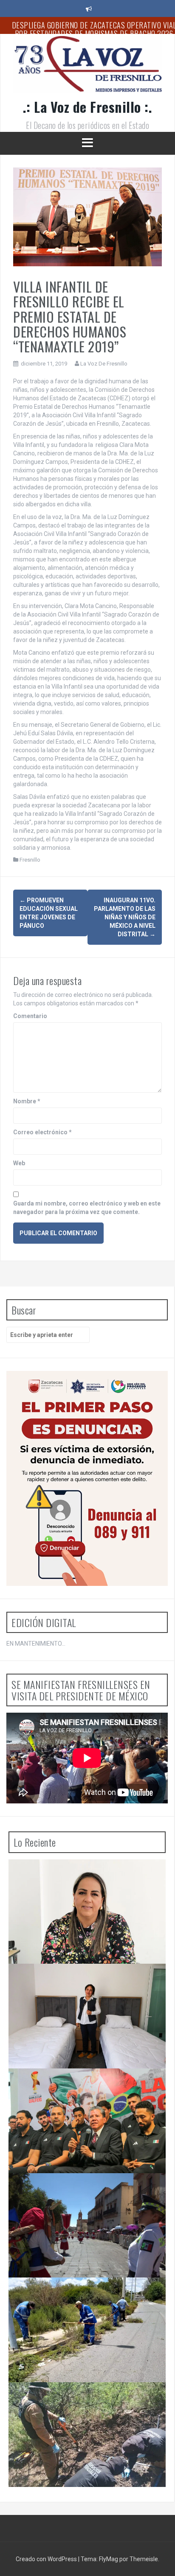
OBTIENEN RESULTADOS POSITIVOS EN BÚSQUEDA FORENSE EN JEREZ (86, 2399)
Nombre (27, 1101)
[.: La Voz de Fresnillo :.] (87, 67)
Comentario (30, 1016)
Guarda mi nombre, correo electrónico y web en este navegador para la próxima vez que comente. (87, 1208)
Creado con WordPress (47, 2559)
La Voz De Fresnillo (104, 364)
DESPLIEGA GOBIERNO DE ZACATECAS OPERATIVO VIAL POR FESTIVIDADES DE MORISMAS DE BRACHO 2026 (89, 2194)
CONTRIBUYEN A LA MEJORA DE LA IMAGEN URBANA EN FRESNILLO (77, 2294)
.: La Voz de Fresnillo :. (88, 107)
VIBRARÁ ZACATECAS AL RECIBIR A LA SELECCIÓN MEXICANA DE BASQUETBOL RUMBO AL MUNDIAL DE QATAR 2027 (89, 2089)
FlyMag (109, 2559)
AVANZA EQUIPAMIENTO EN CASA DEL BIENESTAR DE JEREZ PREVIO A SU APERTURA (89, 1981)
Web (19, 1163)
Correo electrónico (42, 1132)
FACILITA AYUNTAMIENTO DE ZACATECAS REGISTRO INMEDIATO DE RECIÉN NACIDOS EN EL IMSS (88, 1876)
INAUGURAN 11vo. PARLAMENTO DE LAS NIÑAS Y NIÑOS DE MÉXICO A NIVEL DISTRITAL (125, 917)
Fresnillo (30, 860)
